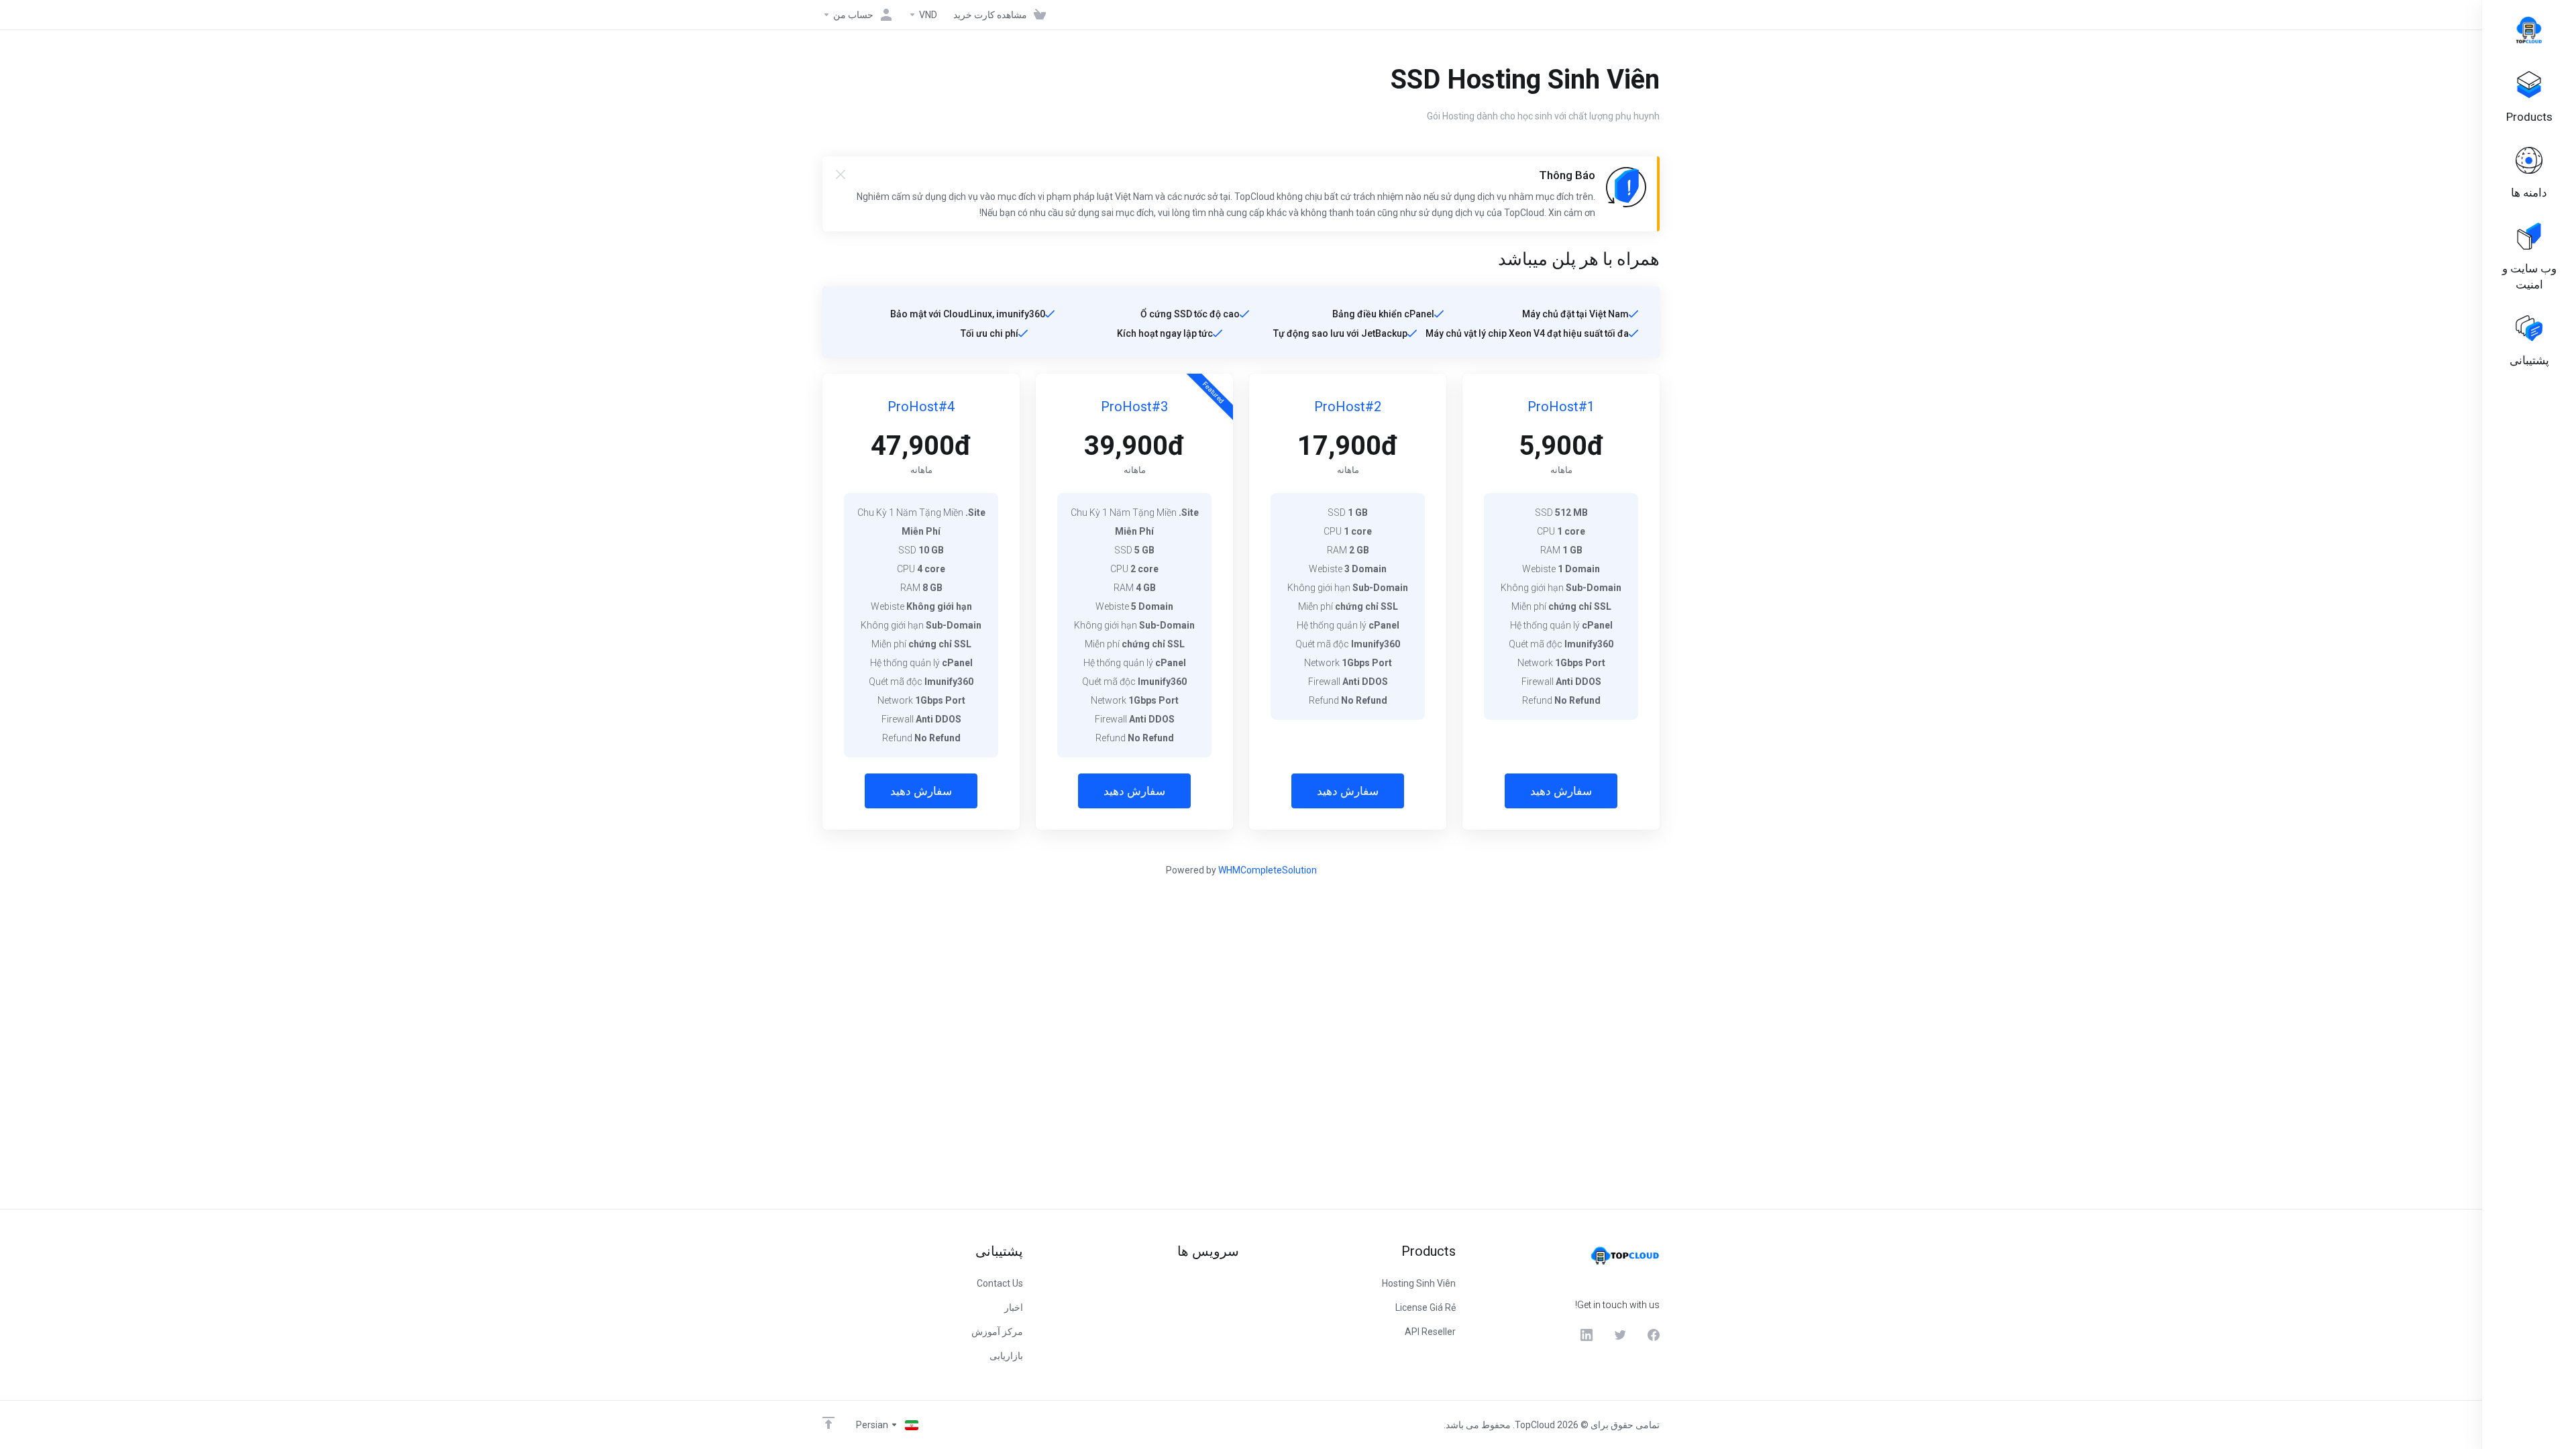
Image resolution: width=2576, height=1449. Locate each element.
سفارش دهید (1561, 791)
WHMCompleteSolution (1268, 870)
